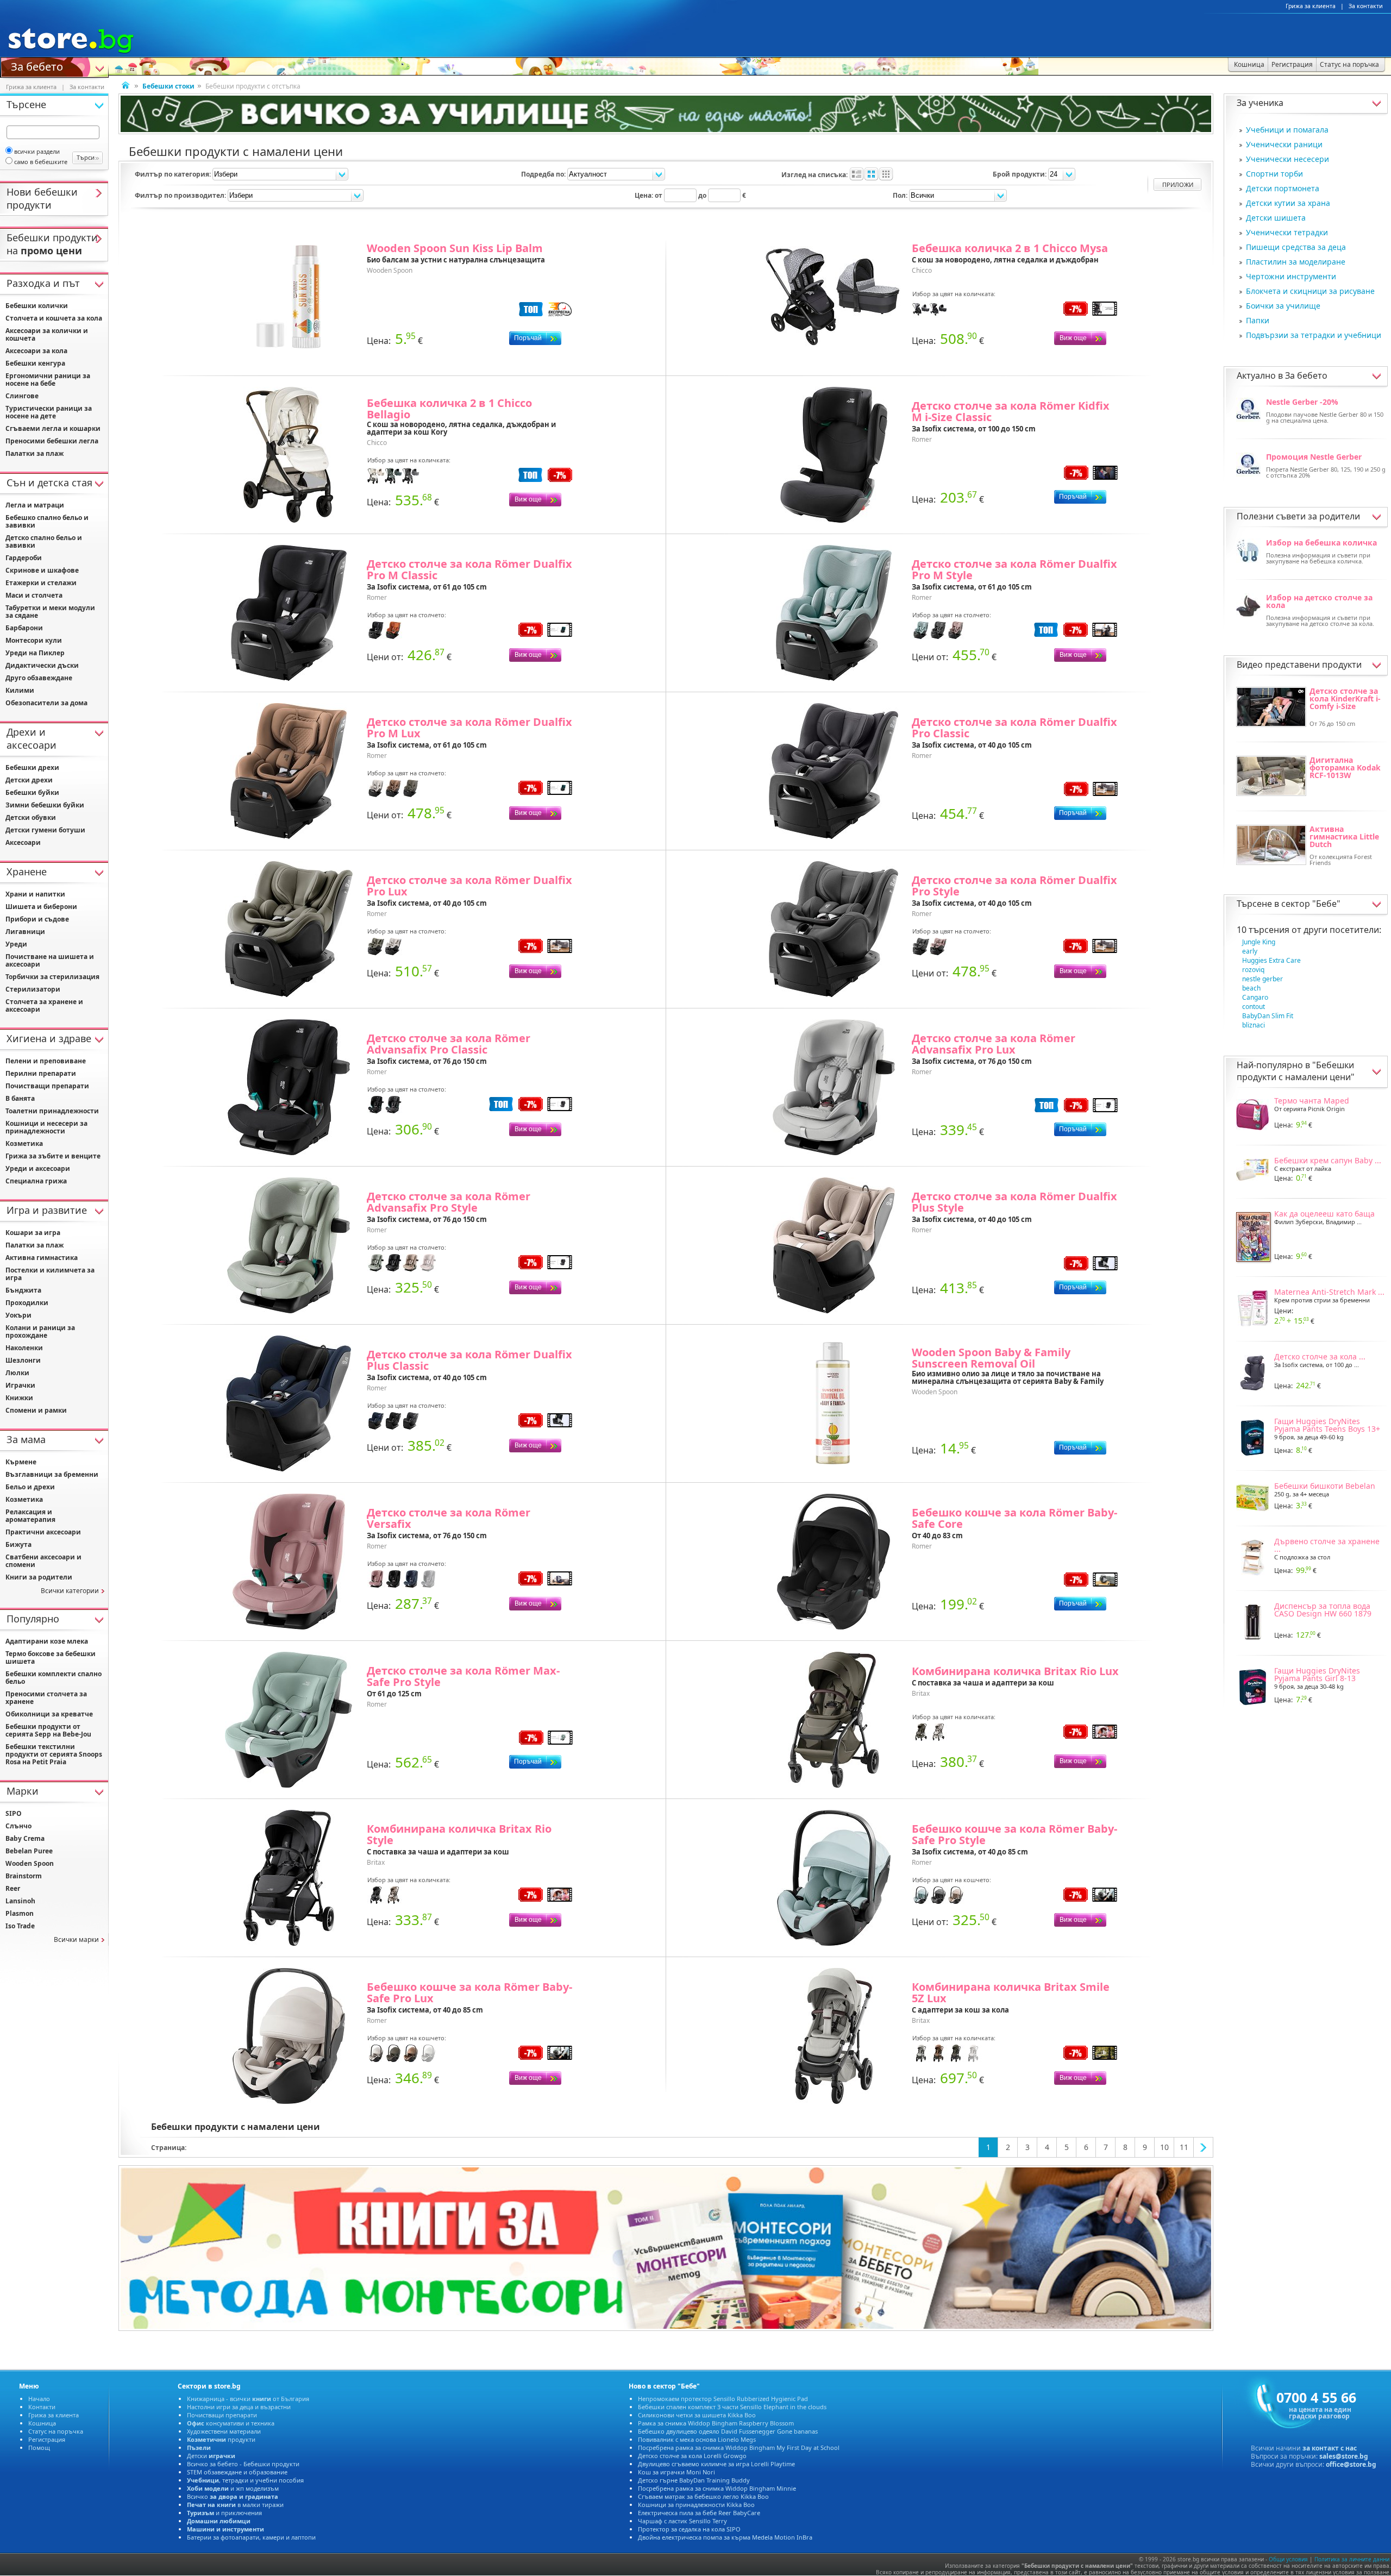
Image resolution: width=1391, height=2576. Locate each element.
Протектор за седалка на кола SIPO (689, 2529)
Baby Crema (25, 1838)
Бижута (18, 1544)
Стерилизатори (33, 989)
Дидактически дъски (42, 665)
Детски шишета (1276, 218)
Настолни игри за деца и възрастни (239, 2407)
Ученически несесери (1287, 159)
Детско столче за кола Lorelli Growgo (692, 2456)
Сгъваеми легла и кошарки (53, 428)
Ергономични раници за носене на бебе (48, 380)
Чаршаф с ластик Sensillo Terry (682, 2521)
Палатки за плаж (35, 453)
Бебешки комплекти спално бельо (54, 1678)
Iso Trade (20, 1926)
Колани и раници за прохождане (40, 1331)
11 (1184, 2147)
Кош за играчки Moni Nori (676, 2472)
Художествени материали (224, 2431)
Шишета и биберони (41, 907)
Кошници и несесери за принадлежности (46, 1127)
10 (1164, 2147)
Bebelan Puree (29, 1851)
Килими (20, 690)
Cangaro (1255, 997)
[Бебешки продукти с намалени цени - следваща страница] (1204, 2147)
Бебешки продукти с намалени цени (1295, 1071)
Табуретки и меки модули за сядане (50, 612)
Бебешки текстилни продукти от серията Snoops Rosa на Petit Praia (54, 1754)
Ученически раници (1284, 144)
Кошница (42, 2423)
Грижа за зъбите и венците (53, 1156)
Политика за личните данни (1352, 2559)
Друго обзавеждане (39, 678)
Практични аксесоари (43, 1532)
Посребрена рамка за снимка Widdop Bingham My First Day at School (739, 2447)
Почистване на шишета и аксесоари (50, 960)
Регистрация (47, 2439)
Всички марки (76, 1939)
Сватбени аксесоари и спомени (43, 1561)
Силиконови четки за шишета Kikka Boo (697, 2415)
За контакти (1366, 6)
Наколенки (24, 1348)
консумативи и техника (231, 2423)
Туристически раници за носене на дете (49, 412)
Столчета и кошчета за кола (54, 318)
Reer (13, 1888)
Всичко (233, 2496)
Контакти (42, 2407)
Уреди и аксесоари (38, 1168)
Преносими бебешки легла (52, 441)
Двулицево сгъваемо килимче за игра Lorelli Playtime (716, 2464)
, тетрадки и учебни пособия (245, 2480)
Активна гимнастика (42, 1258)
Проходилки (27, 1303)
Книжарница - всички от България (248, 2399)
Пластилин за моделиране (1296, 262)
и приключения (224, 2513)
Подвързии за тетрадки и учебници (1314, 335)
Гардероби (24, 558)
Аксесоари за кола (36, 351)
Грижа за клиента (1311, 6)
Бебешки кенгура (35, 363)
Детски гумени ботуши (45, 830)
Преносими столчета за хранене (46, 1698)
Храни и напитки (35, 894)
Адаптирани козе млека (47, 1641)
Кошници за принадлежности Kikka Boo (696, 2505)
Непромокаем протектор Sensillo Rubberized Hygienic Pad (723, 2399)
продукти (221, 2439)
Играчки (20, 1385)
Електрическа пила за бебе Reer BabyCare (699, 2513)
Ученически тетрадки (1287, 232)
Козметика (24, 1143)
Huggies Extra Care (1271, 960)
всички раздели (37, 151)
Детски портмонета (1283, 188)
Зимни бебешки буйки (45, 805)
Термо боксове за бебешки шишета (51, 1657)
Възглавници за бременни (52, 1474)
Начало (39, 2399)
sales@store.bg (1344, 2456)
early (1250, 951)
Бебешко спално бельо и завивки (47, 521)
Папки (1258, 320)
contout (1254, 1007)
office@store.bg (1351, 2464)
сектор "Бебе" (1311, 904)
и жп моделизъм (233, 2488)
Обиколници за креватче (49, 1714)
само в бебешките (41, 162)
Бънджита (23, 1290)
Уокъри (18, 1315)
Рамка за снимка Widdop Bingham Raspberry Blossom (716, 2423)
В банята (20, 1098)
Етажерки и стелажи (41, 583)
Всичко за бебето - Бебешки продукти (243, 2464)
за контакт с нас (1330, 2448)
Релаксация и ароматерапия (30, 1516)
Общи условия (1288, 2559)
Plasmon (20, 1913)
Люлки (17, 1373)
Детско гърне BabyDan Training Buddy (694, 2480)
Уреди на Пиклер (35, 653)
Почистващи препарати (47, 1086)
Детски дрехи (29, 780)
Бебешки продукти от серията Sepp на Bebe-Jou (48, 1730)
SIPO (14, 1813)
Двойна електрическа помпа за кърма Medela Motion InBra (725, 2537)
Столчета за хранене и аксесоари (44, 1005)
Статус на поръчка (56, 2431)
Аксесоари (23, 842)
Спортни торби (1274, 174)
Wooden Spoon (30, 1863)
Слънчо (18, 1826)
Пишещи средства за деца (1296, 247)
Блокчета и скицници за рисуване (1310, 291)
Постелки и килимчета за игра (50, 1274)
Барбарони (24, 628)
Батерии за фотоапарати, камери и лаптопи (251, 2537)
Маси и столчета (34, 595)
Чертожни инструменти (1291, 276)
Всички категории (70, 1591)
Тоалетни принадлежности (52, 1111)
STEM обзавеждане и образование (237, 2472)
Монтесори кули (34, 640)
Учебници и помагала (1287, 130)
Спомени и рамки (36, 1410)
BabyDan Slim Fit (1268, 1016)
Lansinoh (20, 1901)
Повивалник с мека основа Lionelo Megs (697, 2439)
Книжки (19, 1398)
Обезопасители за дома (46, 703)
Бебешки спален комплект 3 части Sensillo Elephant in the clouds (732, 2407)
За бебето (37, 66)
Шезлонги (23, 1360)
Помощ (39, 2447)
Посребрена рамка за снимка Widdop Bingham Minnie (717, 2488)
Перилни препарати (41, 1073)
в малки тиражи (235, 2505)
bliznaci (1254, 1025)
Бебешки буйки (32, 792)
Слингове (22, 396)
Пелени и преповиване (46, 1061)
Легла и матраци (35, 505)
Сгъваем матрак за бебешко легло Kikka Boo (703, 2496)
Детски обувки (31, 817)
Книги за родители (39, 1577)
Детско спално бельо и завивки (44, 541)
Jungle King (1259, 942)
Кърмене (21, 1462)
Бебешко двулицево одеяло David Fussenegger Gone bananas (728, 2431)
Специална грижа (36, 1181)
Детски (211, 2456)
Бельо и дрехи (30, 1487)
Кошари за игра (33, 1233)
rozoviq (1253, 970)
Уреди (16, 944)
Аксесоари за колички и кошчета (47, 334)
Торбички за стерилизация (52, 977)
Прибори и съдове (37, 919)
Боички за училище (1283, 306)
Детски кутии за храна (1288, 203)
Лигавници (25, 932)
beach (1251, 988)
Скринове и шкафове (42, 570)
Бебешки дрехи (32, 767)
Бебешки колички (37, 306)
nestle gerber (1262, 979)
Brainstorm (24, 1876)
